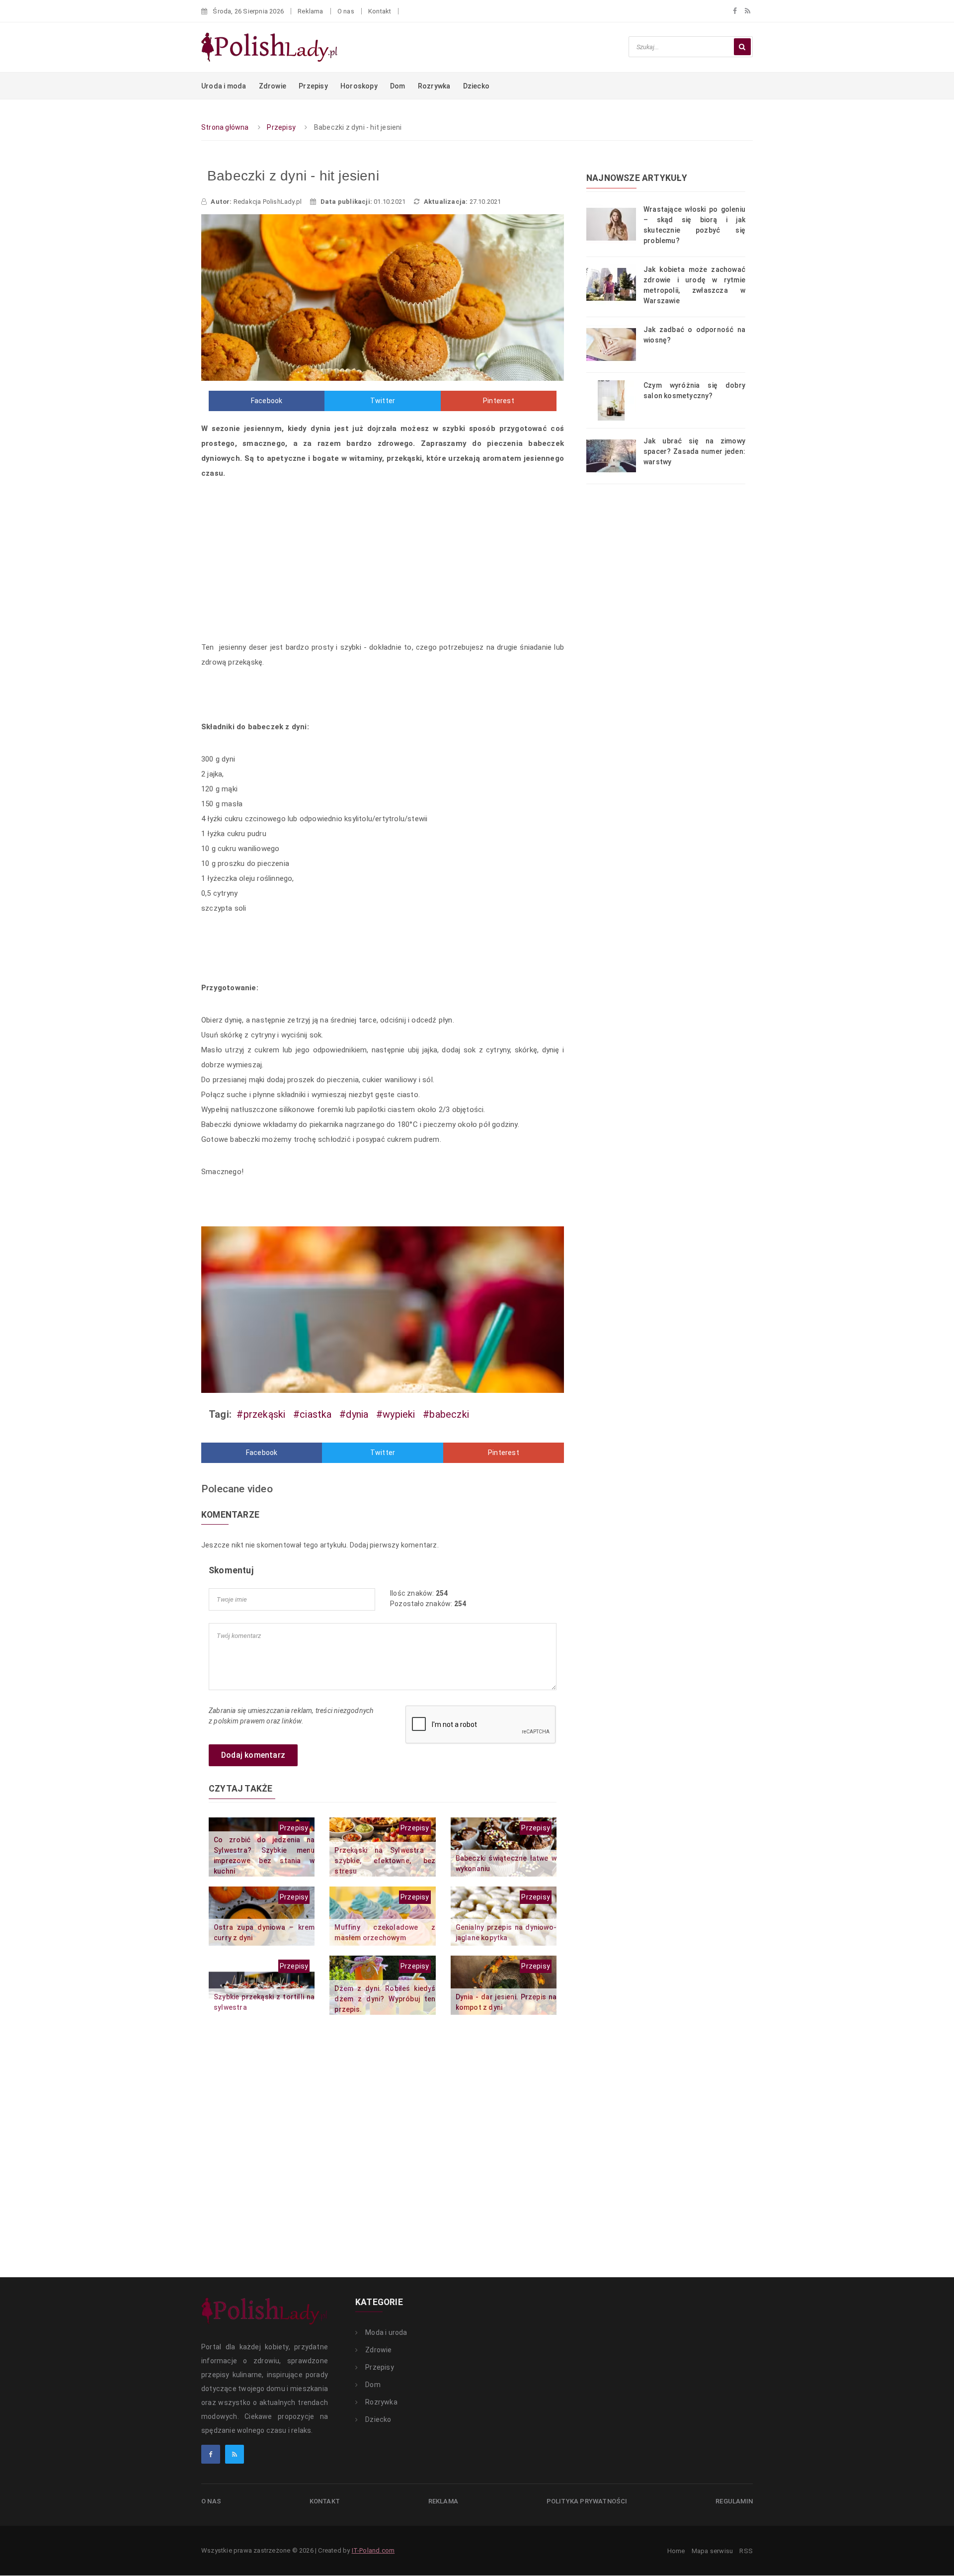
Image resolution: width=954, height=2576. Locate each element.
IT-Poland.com (373, 2550)
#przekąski (261, 1414)
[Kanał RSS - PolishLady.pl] (235, 2454)
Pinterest (499, 401)
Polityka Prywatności (587, 2501)
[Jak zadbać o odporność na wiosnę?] (615, 344)
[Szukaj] (742, 47)
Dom (398, 86)
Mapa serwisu (712, 2551)
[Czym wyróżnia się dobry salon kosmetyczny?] (615, 400)
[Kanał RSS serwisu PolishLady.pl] (748, 11)
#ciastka (313, 1414)
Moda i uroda (386, 2332)
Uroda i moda (224, 86)
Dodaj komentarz (253, 1755)
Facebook (267, 401)
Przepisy (313, 86)
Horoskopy (359, 86)
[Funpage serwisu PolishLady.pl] (735, 11)
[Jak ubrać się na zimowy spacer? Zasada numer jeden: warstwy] (615, 455)
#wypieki (396, 1414)
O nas (346, 11)
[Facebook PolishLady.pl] (211, 2454)
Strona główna (225, 127)
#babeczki (446, 1414)
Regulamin (734, 2501)
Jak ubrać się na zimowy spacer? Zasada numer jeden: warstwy (694, 451)
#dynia (354, 1414)
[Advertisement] (383, 563)
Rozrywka (434, 86)
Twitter (383, 401)
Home (676, 2551)
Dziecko (476, 86)
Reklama (310, 11)
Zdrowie (273, 86)
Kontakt (380, 11)
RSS (746, 2551)
